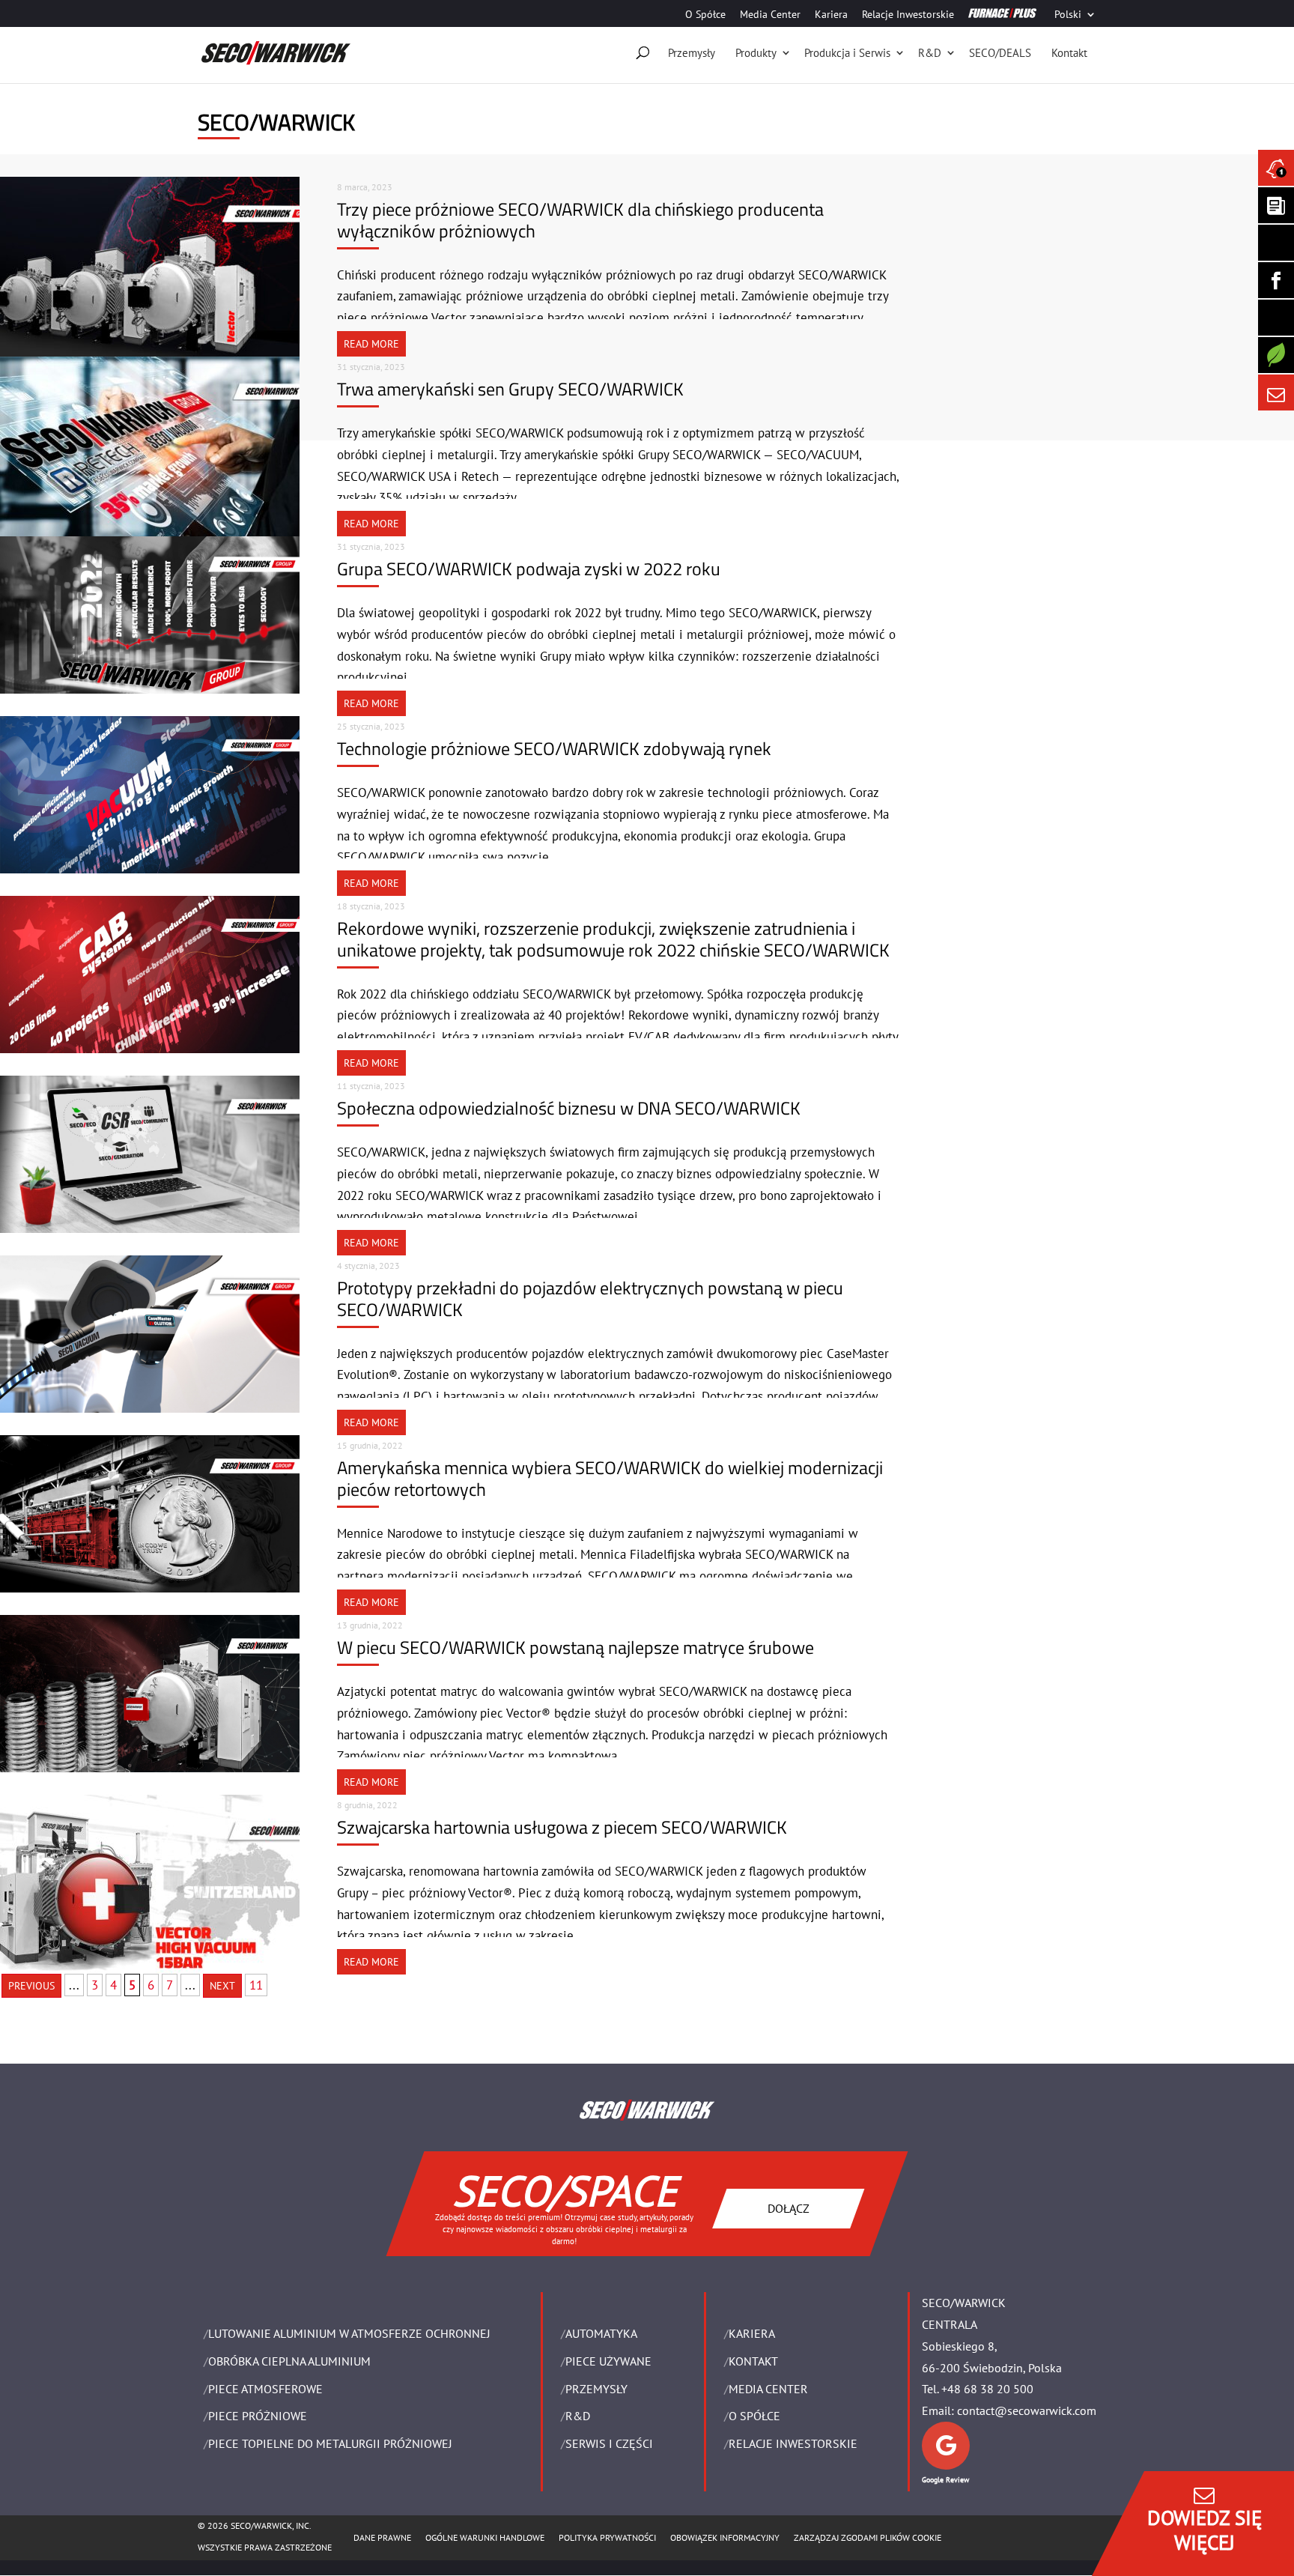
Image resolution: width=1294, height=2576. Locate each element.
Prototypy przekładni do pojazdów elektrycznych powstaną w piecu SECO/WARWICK (590, 1298)
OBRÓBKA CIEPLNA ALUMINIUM (289, 2361)
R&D (930, 53)
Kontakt (1069, 53)
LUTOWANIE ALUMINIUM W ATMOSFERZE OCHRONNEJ (349, 2333)
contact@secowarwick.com (1027, 2410)
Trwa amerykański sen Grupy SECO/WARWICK (510, 389)
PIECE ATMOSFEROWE (265, 2389)
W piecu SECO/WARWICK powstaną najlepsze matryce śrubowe (575, 1647)
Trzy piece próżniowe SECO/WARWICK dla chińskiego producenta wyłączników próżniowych (580, 220)
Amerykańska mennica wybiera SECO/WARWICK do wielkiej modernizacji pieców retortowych (610, 1478)
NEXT (222, 1986)
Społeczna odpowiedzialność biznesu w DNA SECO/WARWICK (569, 1108)
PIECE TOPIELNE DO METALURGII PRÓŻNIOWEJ (330, 2443)
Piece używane (608, 2361)
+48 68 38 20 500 (987, 2389)
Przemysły (692, 53)
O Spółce (705, 15)
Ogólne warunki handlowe (485, 2537)
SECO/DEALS (1000, 53)
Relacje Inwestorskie (908, 15)
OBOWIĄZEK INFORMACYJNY (725, 2537)
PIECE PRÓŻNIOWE (258, 2416)
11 (256, 1985)
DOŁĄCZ (789, 2207)
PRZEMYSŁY (596, 2389)
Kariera (831, 15)
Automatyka (601, 2333)
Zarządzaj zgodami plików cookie (868, 2537)
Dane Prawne (382, 2537)
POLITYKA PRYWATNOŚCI (607, 2537)
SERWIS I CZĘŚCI (609, 2443)
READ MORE (371, 344)
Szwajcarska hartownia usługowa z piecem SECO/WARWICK (562, 1827)
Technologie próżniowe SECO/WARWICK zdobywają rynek (554, 748)
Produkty (756, 53)
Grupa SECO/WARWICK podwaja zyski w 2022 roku (529, 569)
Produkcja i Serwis (847, 53)
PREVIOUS (31, 1986)
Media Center (770, 15)
